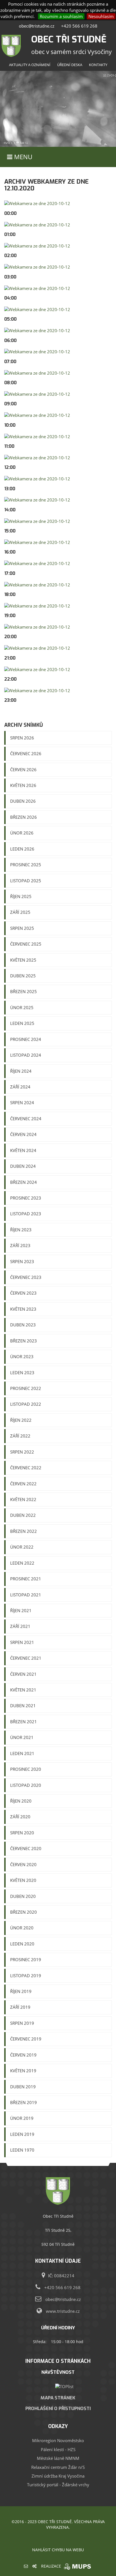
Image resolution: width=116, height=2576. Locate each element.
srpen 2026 (22, 738)
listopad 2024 (26, 1055)
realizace (52, 2566)
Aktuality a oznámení (30, 65)
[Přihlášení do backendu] (34, 2566)
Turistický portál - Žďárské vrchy (58, 2485)
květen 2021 (23, 1690)
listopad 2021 (26, 1595)
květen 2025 (23, 960)
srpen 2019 (22, 2023)
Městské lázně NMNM (58, 2458)
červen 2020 (23, 1864)
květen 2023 (23, 1309)
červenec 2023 (26, 1277)
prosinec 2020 (26, 1769)
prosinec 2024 (26, 1039)
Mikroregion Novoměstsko (58, 2440)
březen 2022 (24, 1531)
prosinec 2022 (26, 1388)
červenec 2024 (26, 1119)
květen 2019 (23, 2071)
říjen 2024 (21, 1071)
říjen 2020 (21, 1801)
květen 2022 (23, 1499)
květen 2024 (23, 1150)
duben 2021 (23, 1706)
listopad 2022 (26, 1404)
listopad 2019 (26, 1976)
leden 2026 (22, 849)
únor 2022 (22, 1547)
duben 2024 (23, 1166)
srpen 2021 (22, 1642)
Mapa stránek (58, 2398)
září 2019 (20, 2007)
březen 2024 (24, 1182)
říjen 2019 (21, 1991)
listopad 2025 (26, 881)
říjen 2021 (21, 1610)
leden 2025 (22, 1023)
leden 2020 (22, 1944)
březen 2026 (24, 817)
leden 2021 (22, 1753)
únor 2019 (22, 2118)
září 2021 (20, 1626)
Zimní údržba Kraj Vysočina (58, 2476)
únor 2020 (22, 1928)
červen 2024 (23, 1134)
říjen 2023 (21, 1230)
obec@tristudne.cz (37, 26)
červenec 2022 (26, 1468)
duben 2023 (23, 1325)
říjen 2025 (21, 896)
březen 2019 (24, 2102)
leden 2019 (22, 2134)
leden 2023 (22, 1373)
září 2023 (20, 1245)
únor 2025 (22, 1007)
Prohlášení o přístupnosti (58, 2408)
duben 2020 (23, 1896)
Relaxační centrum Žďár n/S (58, 2467)
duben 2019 (23, 2087)
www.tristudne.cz (63, 2311)
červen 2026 (23, 770)
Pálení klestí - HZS (58, 2449)
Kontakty (98, 65)
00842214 (64, 2276)
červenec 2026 (26, 753)
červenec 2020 (26, 1848)
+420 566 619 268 (79, 26)
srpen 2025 (22, 928)
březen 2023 (24, 1341)
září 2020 (20, 1817)
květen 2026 (23, 785)
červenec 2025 (26, 944)
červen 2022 (23, 1484)
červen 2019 (23, 2055)
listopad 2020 (26, 1785)
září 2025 (20, 912)
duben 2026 (23, 801)
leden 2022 (22, 1563)
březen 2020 (24, 1912)
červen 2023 (23, 1293)
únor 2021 (22, 1737)
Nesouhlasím (101, 16)
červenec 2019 (26, 2039)
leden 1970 (22, 2150)
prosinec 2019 (26, 1959)
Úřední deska (70, 65)
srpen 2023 (22, 1261)
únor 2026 (22, 833)
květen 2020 (23, 1880)
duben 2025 (23, 976)
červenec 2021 (26, 1658)
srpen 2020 (22, 1833)
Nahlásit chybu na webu (58, 2550)
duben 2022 (23, 1515)
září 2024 (20, 1087)
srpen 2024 (22, 1103)
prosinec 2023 (26, 1198)
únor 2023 (22, 1356)
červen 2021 (23, 1674)
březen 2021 (24, 1722)
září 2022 (20, 1436)
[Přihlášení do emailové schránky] (26, 2566)
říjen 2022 (21, 1420)
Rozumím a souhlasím (61, 16)
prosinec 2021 (26, 1579)
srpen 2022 (22, 1452)
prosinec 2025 (26, 865)
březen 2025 (24, 991)
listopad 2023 (26, 1214)
